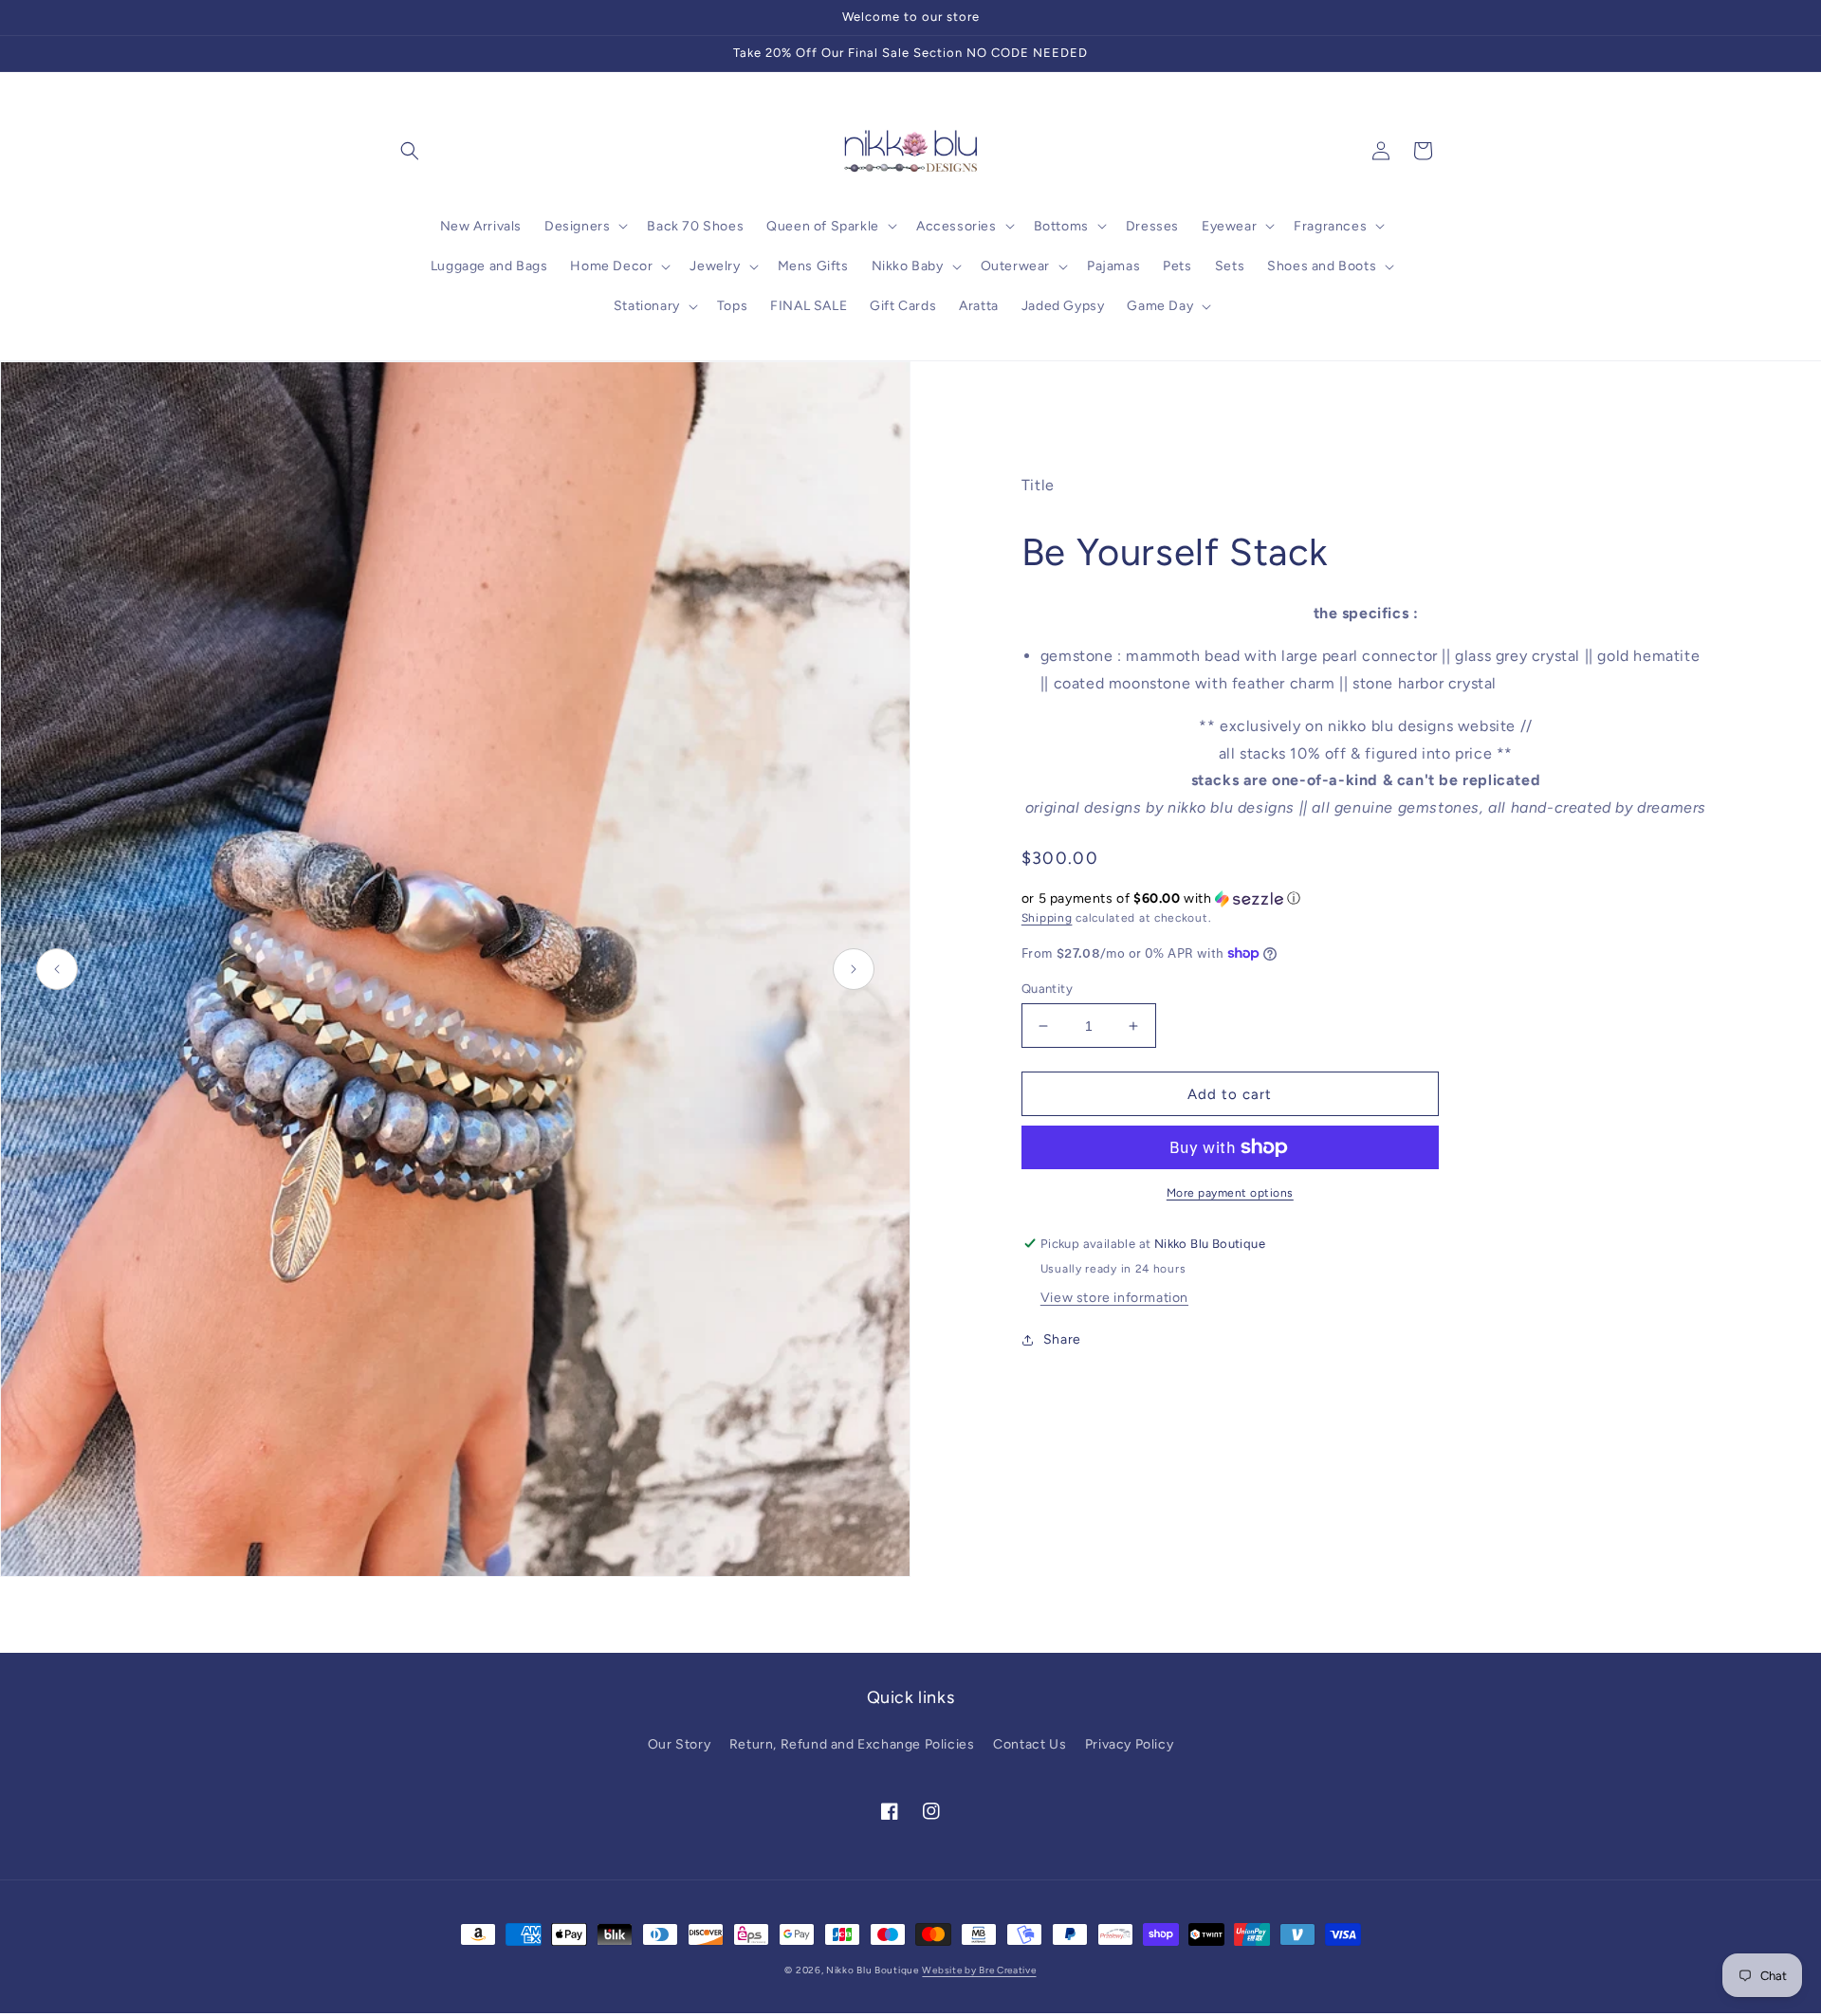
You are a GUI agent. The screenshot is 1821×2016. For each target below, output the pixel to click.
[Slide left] (57, 969)
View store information (1114, 1298)
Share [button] (1062, 1339)
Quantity (1047, 989)
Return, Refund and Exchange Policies (852, 1744)
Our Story (679, 1744)
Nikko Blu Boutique (873, 1970)
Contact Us (1030, 1744)
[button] (410, 151)
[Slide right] (854, 969)
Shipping (1047, 918)
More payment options (1230, 1193)
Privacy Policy (1129, 1744)
